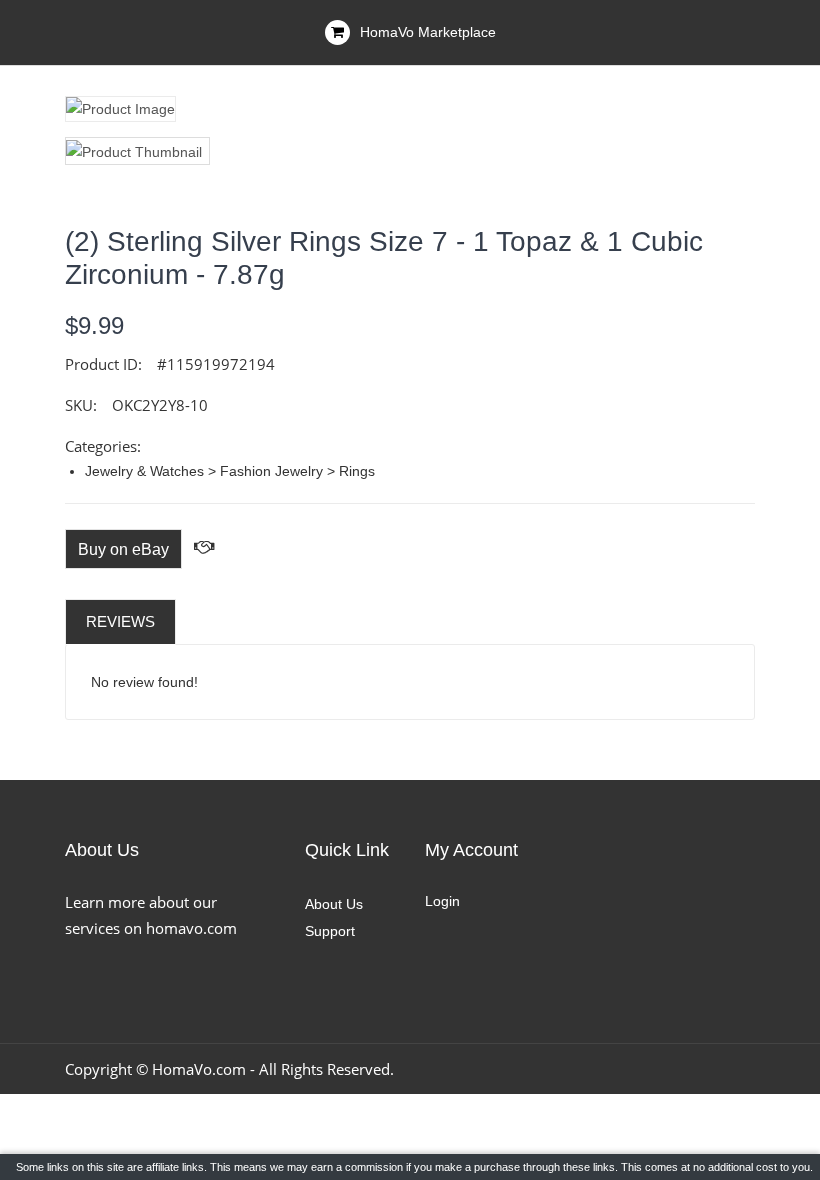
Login (442, 901)
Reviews (120, 621)
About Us (334, 904)
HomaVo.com (199, 1069)
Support (330, 931)
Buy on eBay (123, 549)
